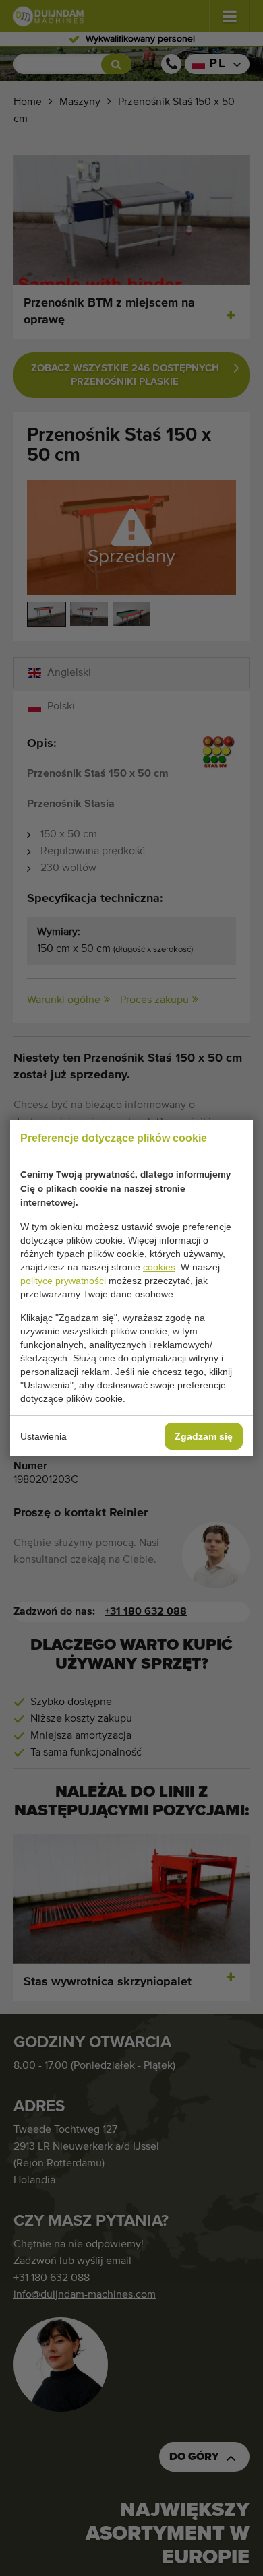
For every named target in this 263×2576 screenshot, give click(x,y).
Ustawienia (43, 1436)
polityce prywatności (63, 1281)
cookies (159, 1267)
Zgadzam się (204, 1436)
